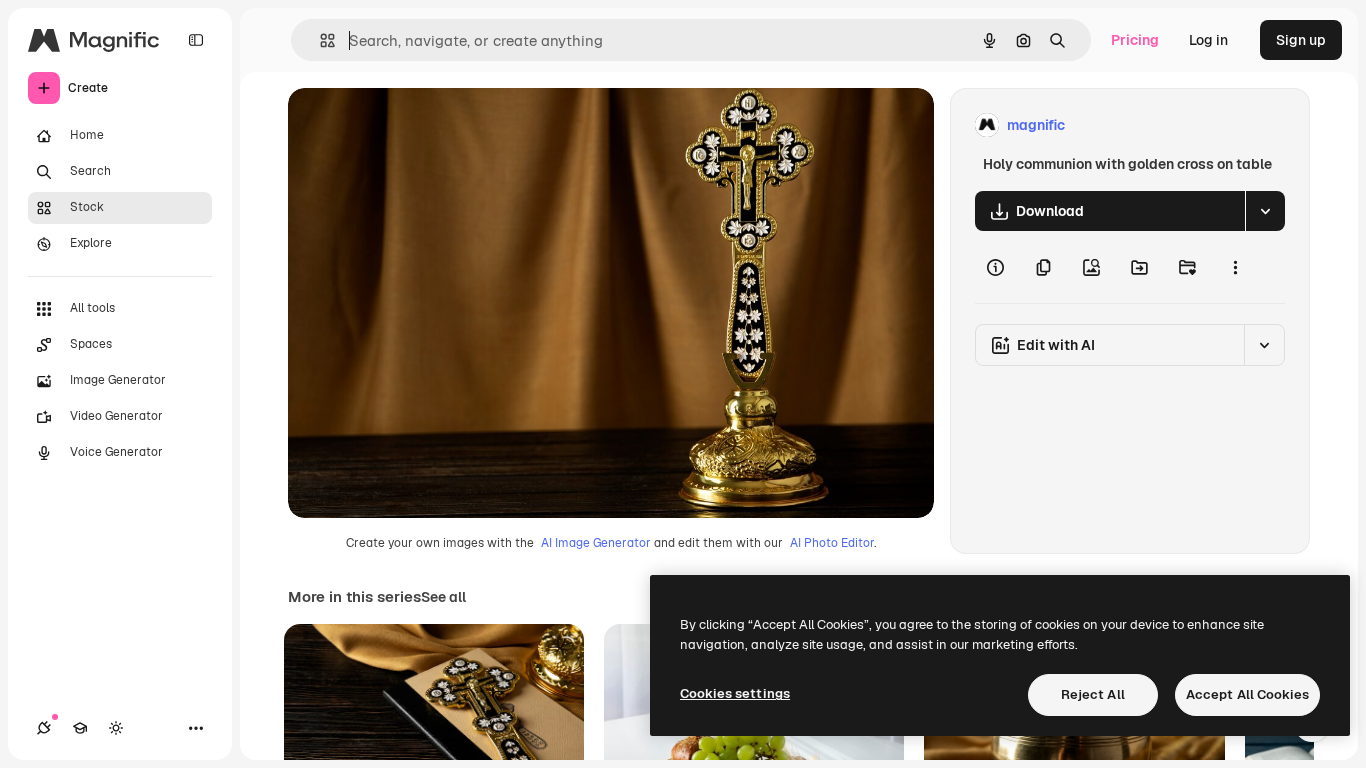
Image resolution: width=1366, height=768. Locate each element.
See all (443, 597)
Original (416, 125)
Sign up (1301, 40)
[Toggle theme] (116, 728)
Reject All (1093, 694)
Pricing (1135, 40)
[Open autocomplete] (319, 40)
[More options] (1235, 267)
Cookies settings (735, 693)
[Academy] (80, 728)
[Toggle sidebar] (196, 40)
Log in (1208, 40)
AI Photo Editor (832, 543)
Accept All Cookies (1247, 694)
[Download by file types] (1265, 211)
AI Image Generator (596, 543)
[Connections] (44, 728)
